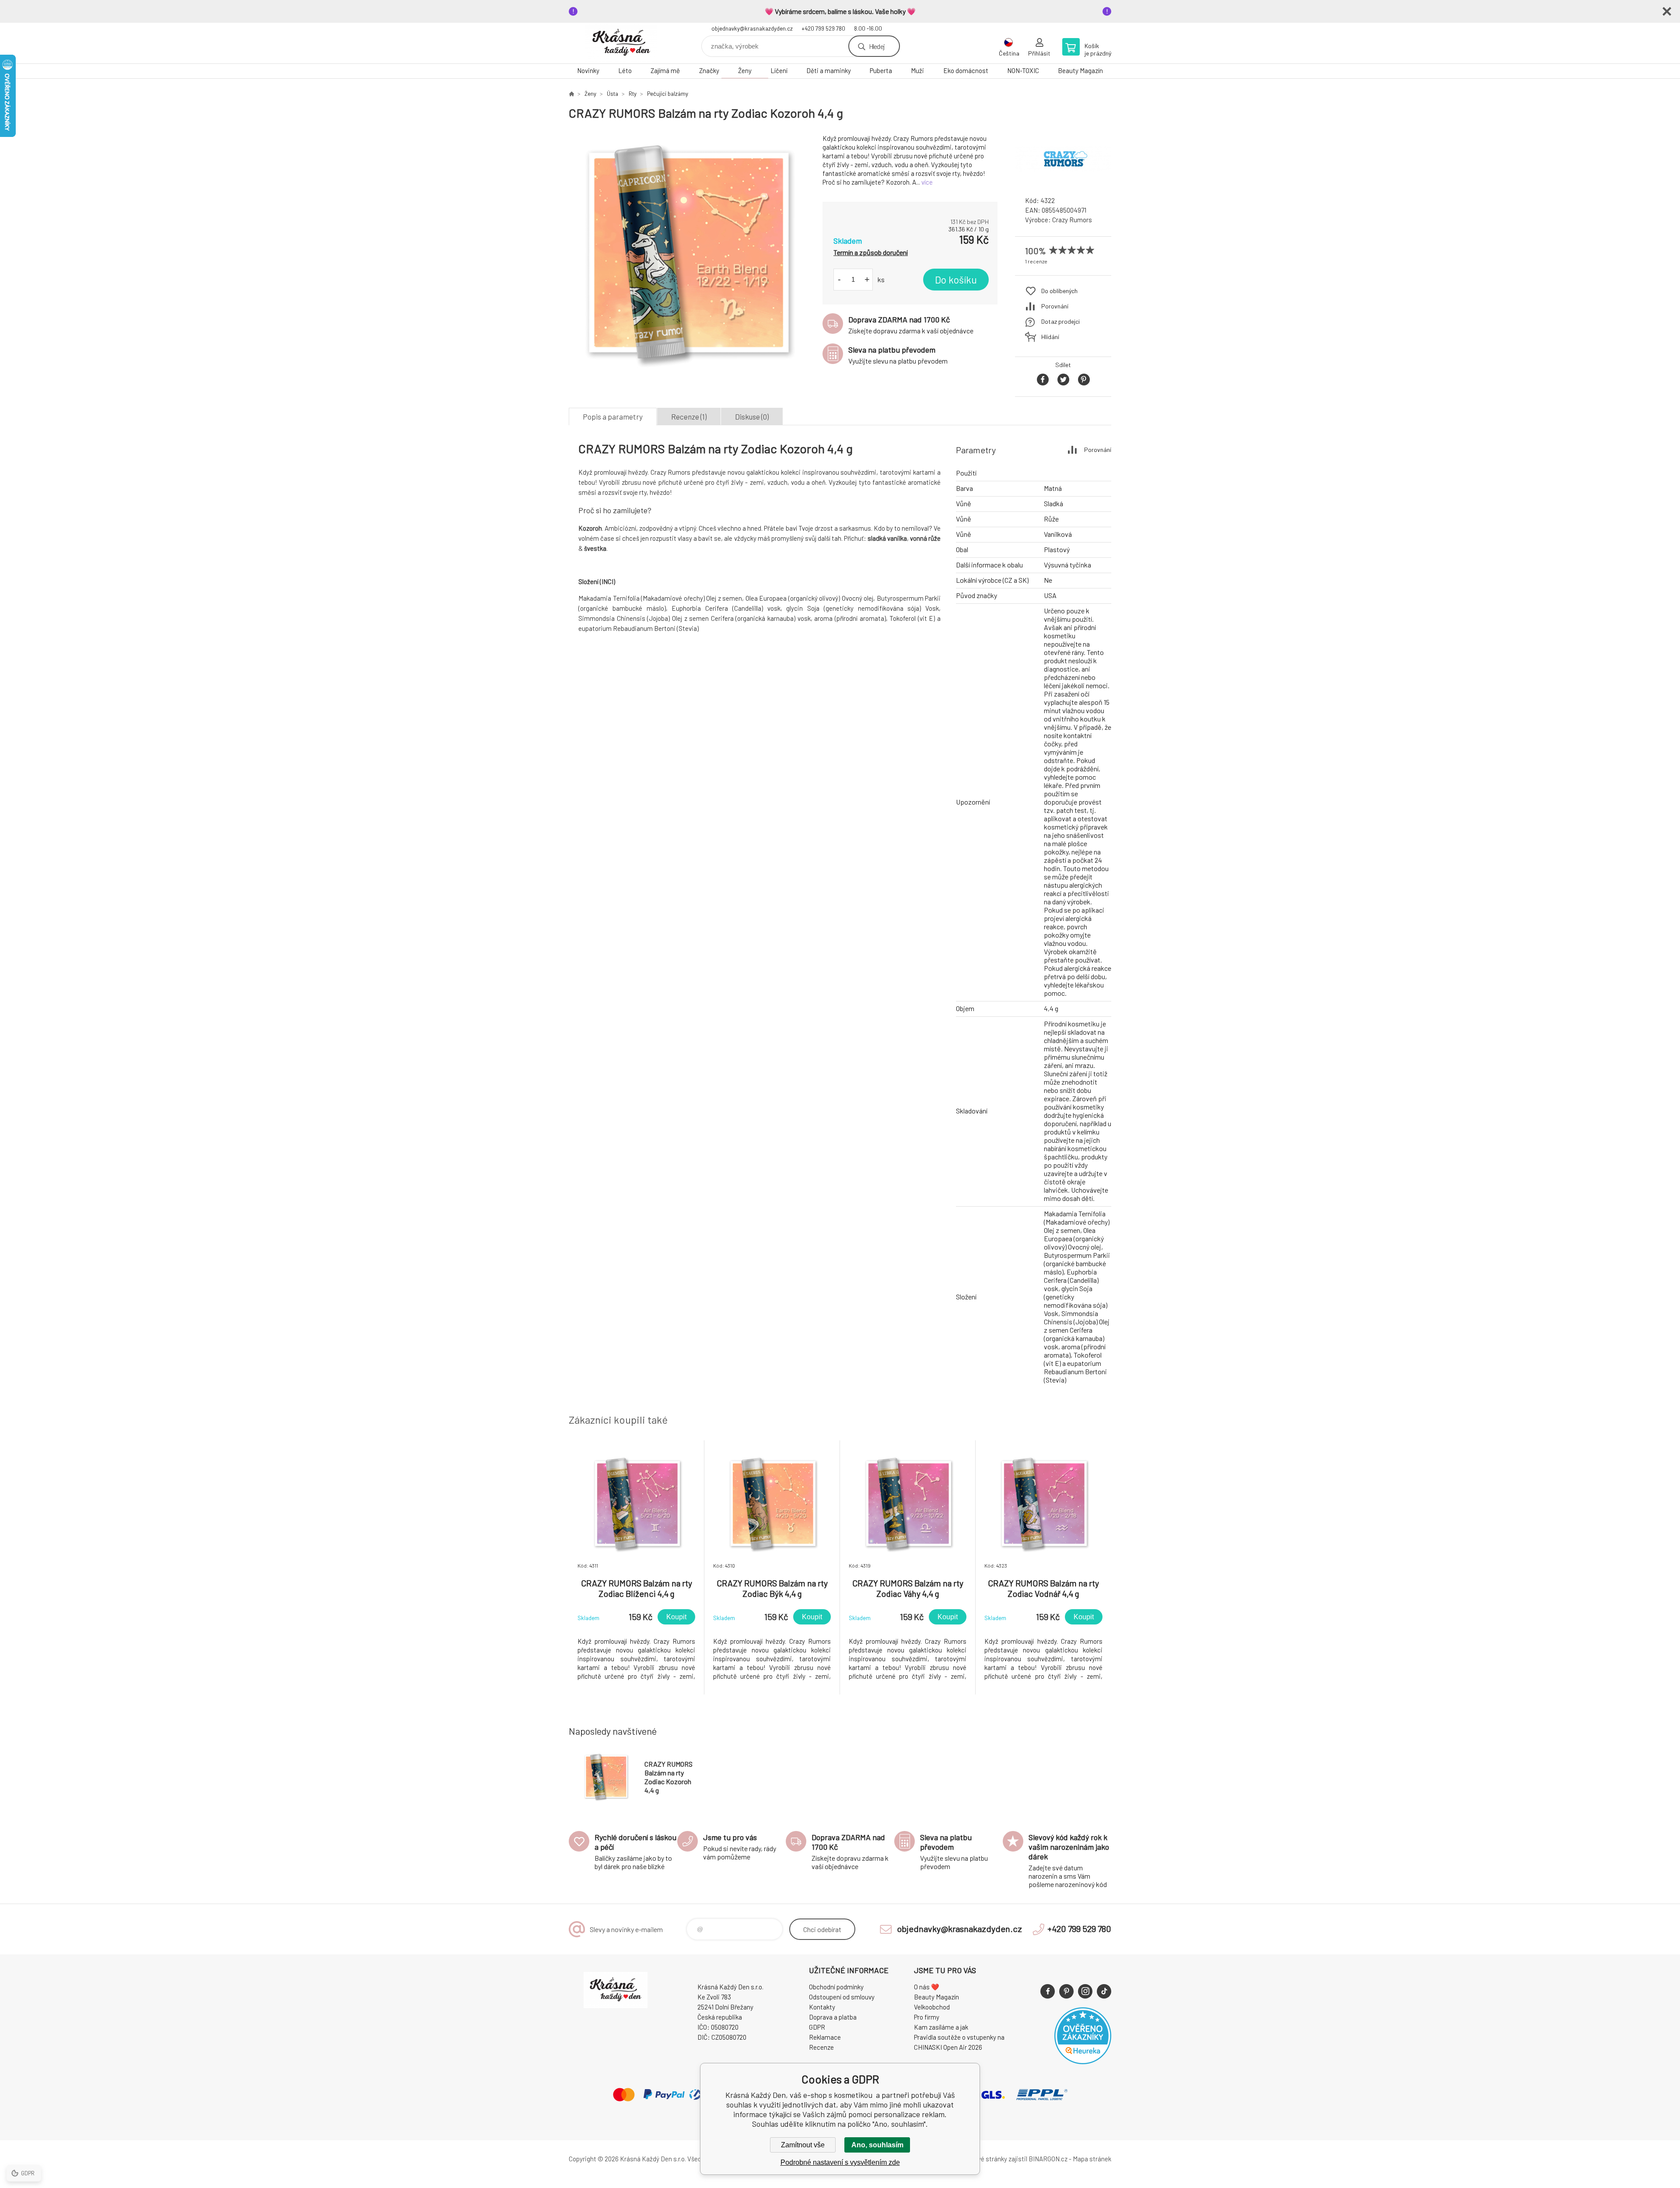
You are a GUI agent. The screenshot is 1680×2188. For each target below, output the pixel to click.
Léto (625, 70)
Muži (917, 70)
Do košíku (956, 280)
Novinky (588, 70)
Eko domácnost (966, 70)
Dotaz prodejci (1060, 321)
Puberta (881, 70)
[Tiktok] (1104, 1991)
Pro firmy (927, 2017)
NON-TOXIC (1023, 70)
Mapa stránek (1092, 2159)
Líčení (779, 70)
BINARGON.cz (1048, 2159)
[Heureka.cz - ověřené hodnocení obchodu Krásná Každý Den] (1083, 2062)
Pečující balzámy (668, 94)
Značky (709, 70)
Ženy (745, 70)
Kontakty (822, 2007)
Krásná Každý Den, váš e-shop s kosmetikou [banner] (621, 43)
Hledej (877, 46)
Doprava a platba (833, 2017)
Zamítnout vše (803, 2145)
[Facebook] (1048, 1991)
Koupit (676, 1617)
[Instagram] (1085, 1991)
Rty (633, 94)
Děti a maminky (829, 70)
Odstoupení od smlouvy (842, 1997)
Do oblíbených (1059, 291)
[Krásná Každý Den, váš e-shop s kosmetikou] (571, 94)
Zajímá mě (665, 70)
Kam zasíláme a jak (941, 2027)
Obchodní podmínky (836, 1987)
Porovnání (1055, 306)
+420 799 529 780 (823, 28)
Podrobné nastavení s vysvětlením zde (840, 2162)
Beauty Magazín (1080, 70)
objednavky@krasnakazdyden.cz (752, 28)
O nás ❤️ (927, 1987)
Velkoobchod (932, 2007)
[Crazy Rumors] (1063, 181)
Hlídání (1050, 337)
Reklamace (825, 2037)
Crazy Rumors (1072, 220)
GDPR (817, 2027)
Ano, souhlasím (877, 2145)
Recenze (821, 2047)
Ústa (612, 94)
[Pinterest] (1066, 1991)
